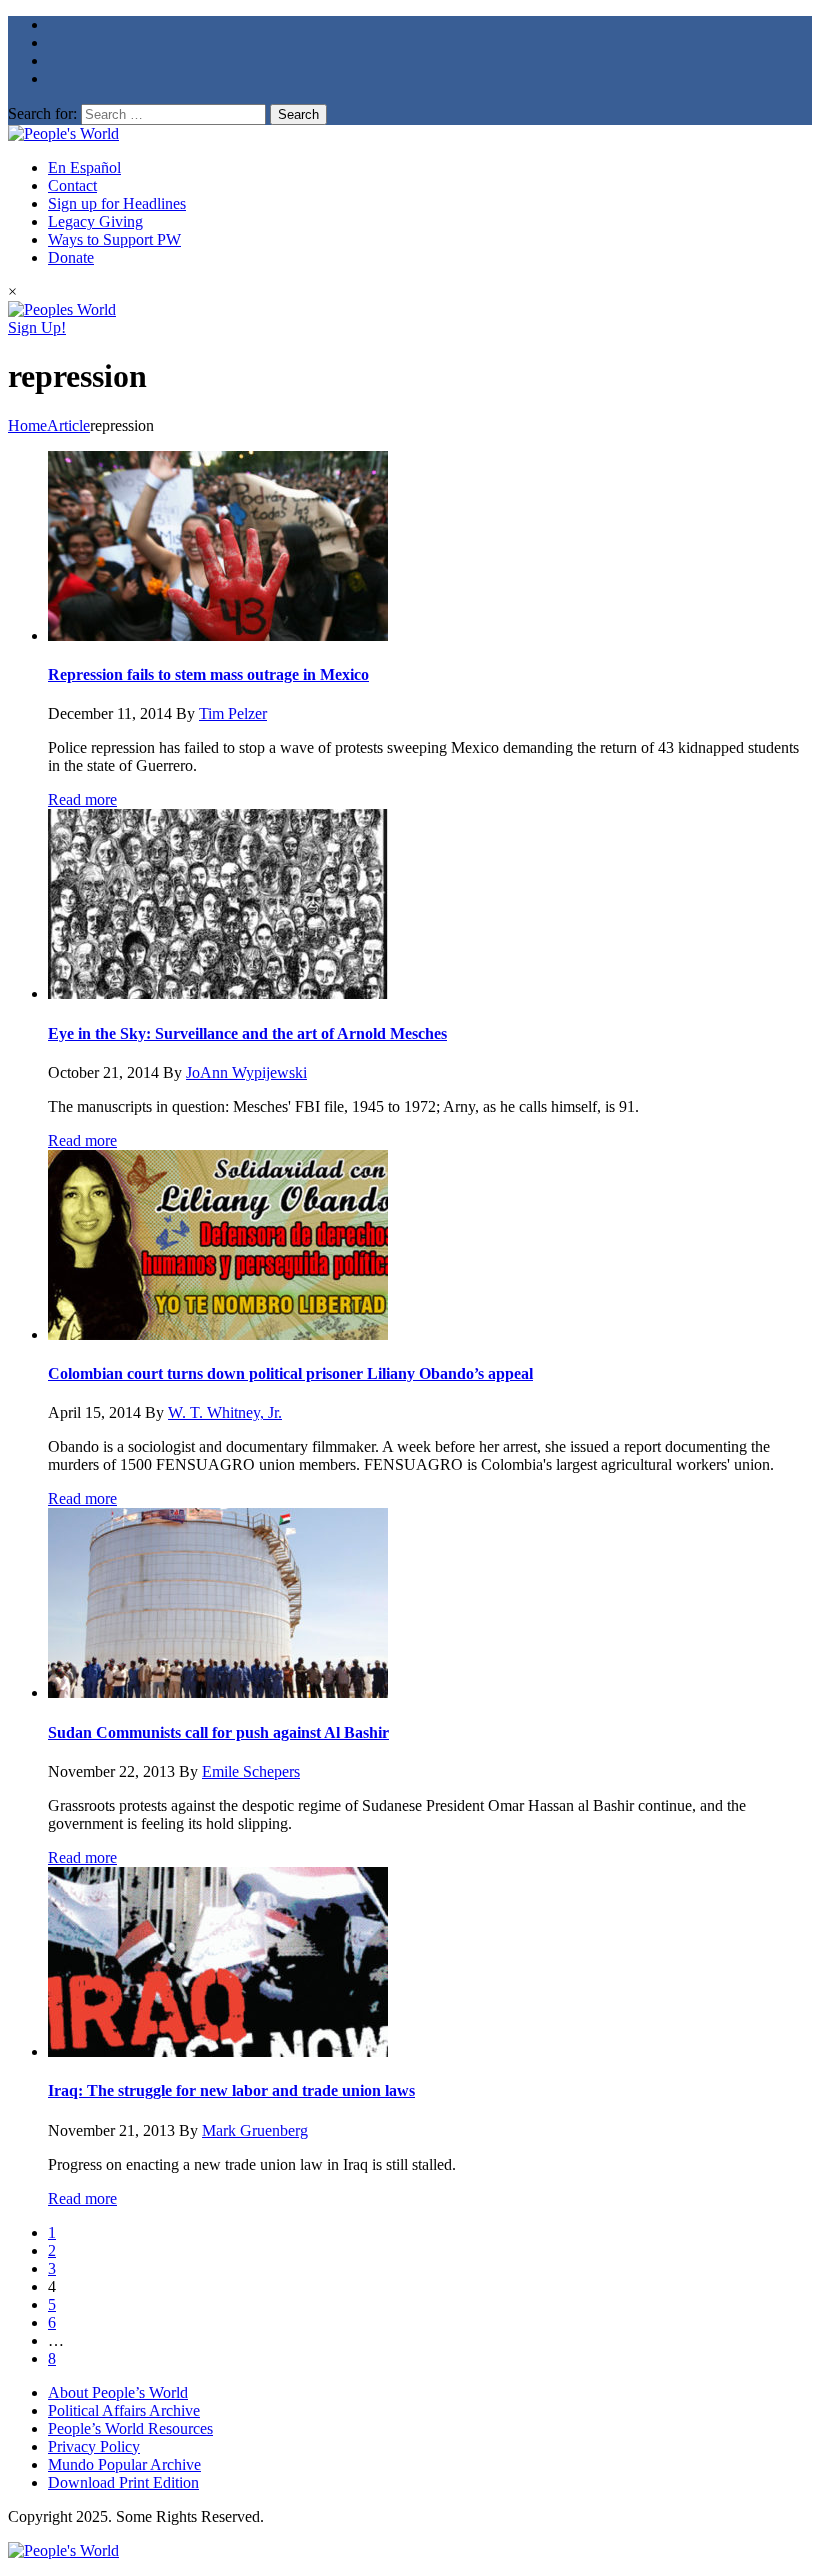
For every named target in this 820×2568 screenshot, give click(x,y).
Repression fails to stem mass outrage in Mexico (208, 674)
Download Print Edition (123, 2482)
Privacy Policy (94, 2446)
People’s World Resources (130, 2428)
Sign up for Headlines (117, 203)
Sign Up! (37, 327)
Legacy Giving (95, 221)
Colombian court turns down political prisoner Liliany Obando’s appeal (290, 1373)
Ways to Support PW (114, 239)
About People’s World (118, 2392)
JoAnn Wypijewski (246, 1072)
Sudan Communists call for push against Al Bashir (218, 1732)
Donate (71, 257)
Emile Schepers (251, 1771)
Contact (72, 185)
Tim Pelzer (233, 713)
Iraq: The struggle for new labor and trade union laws (231, 2090)
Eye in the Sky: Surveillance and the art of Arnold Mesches (247, 1033)
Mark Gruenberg (255, 2130)
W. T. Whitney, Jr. (225, 1412)
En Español (84, 167)
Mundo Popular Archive (124, 2464)
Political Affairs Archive (124, 2410)
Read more (82, 799)
